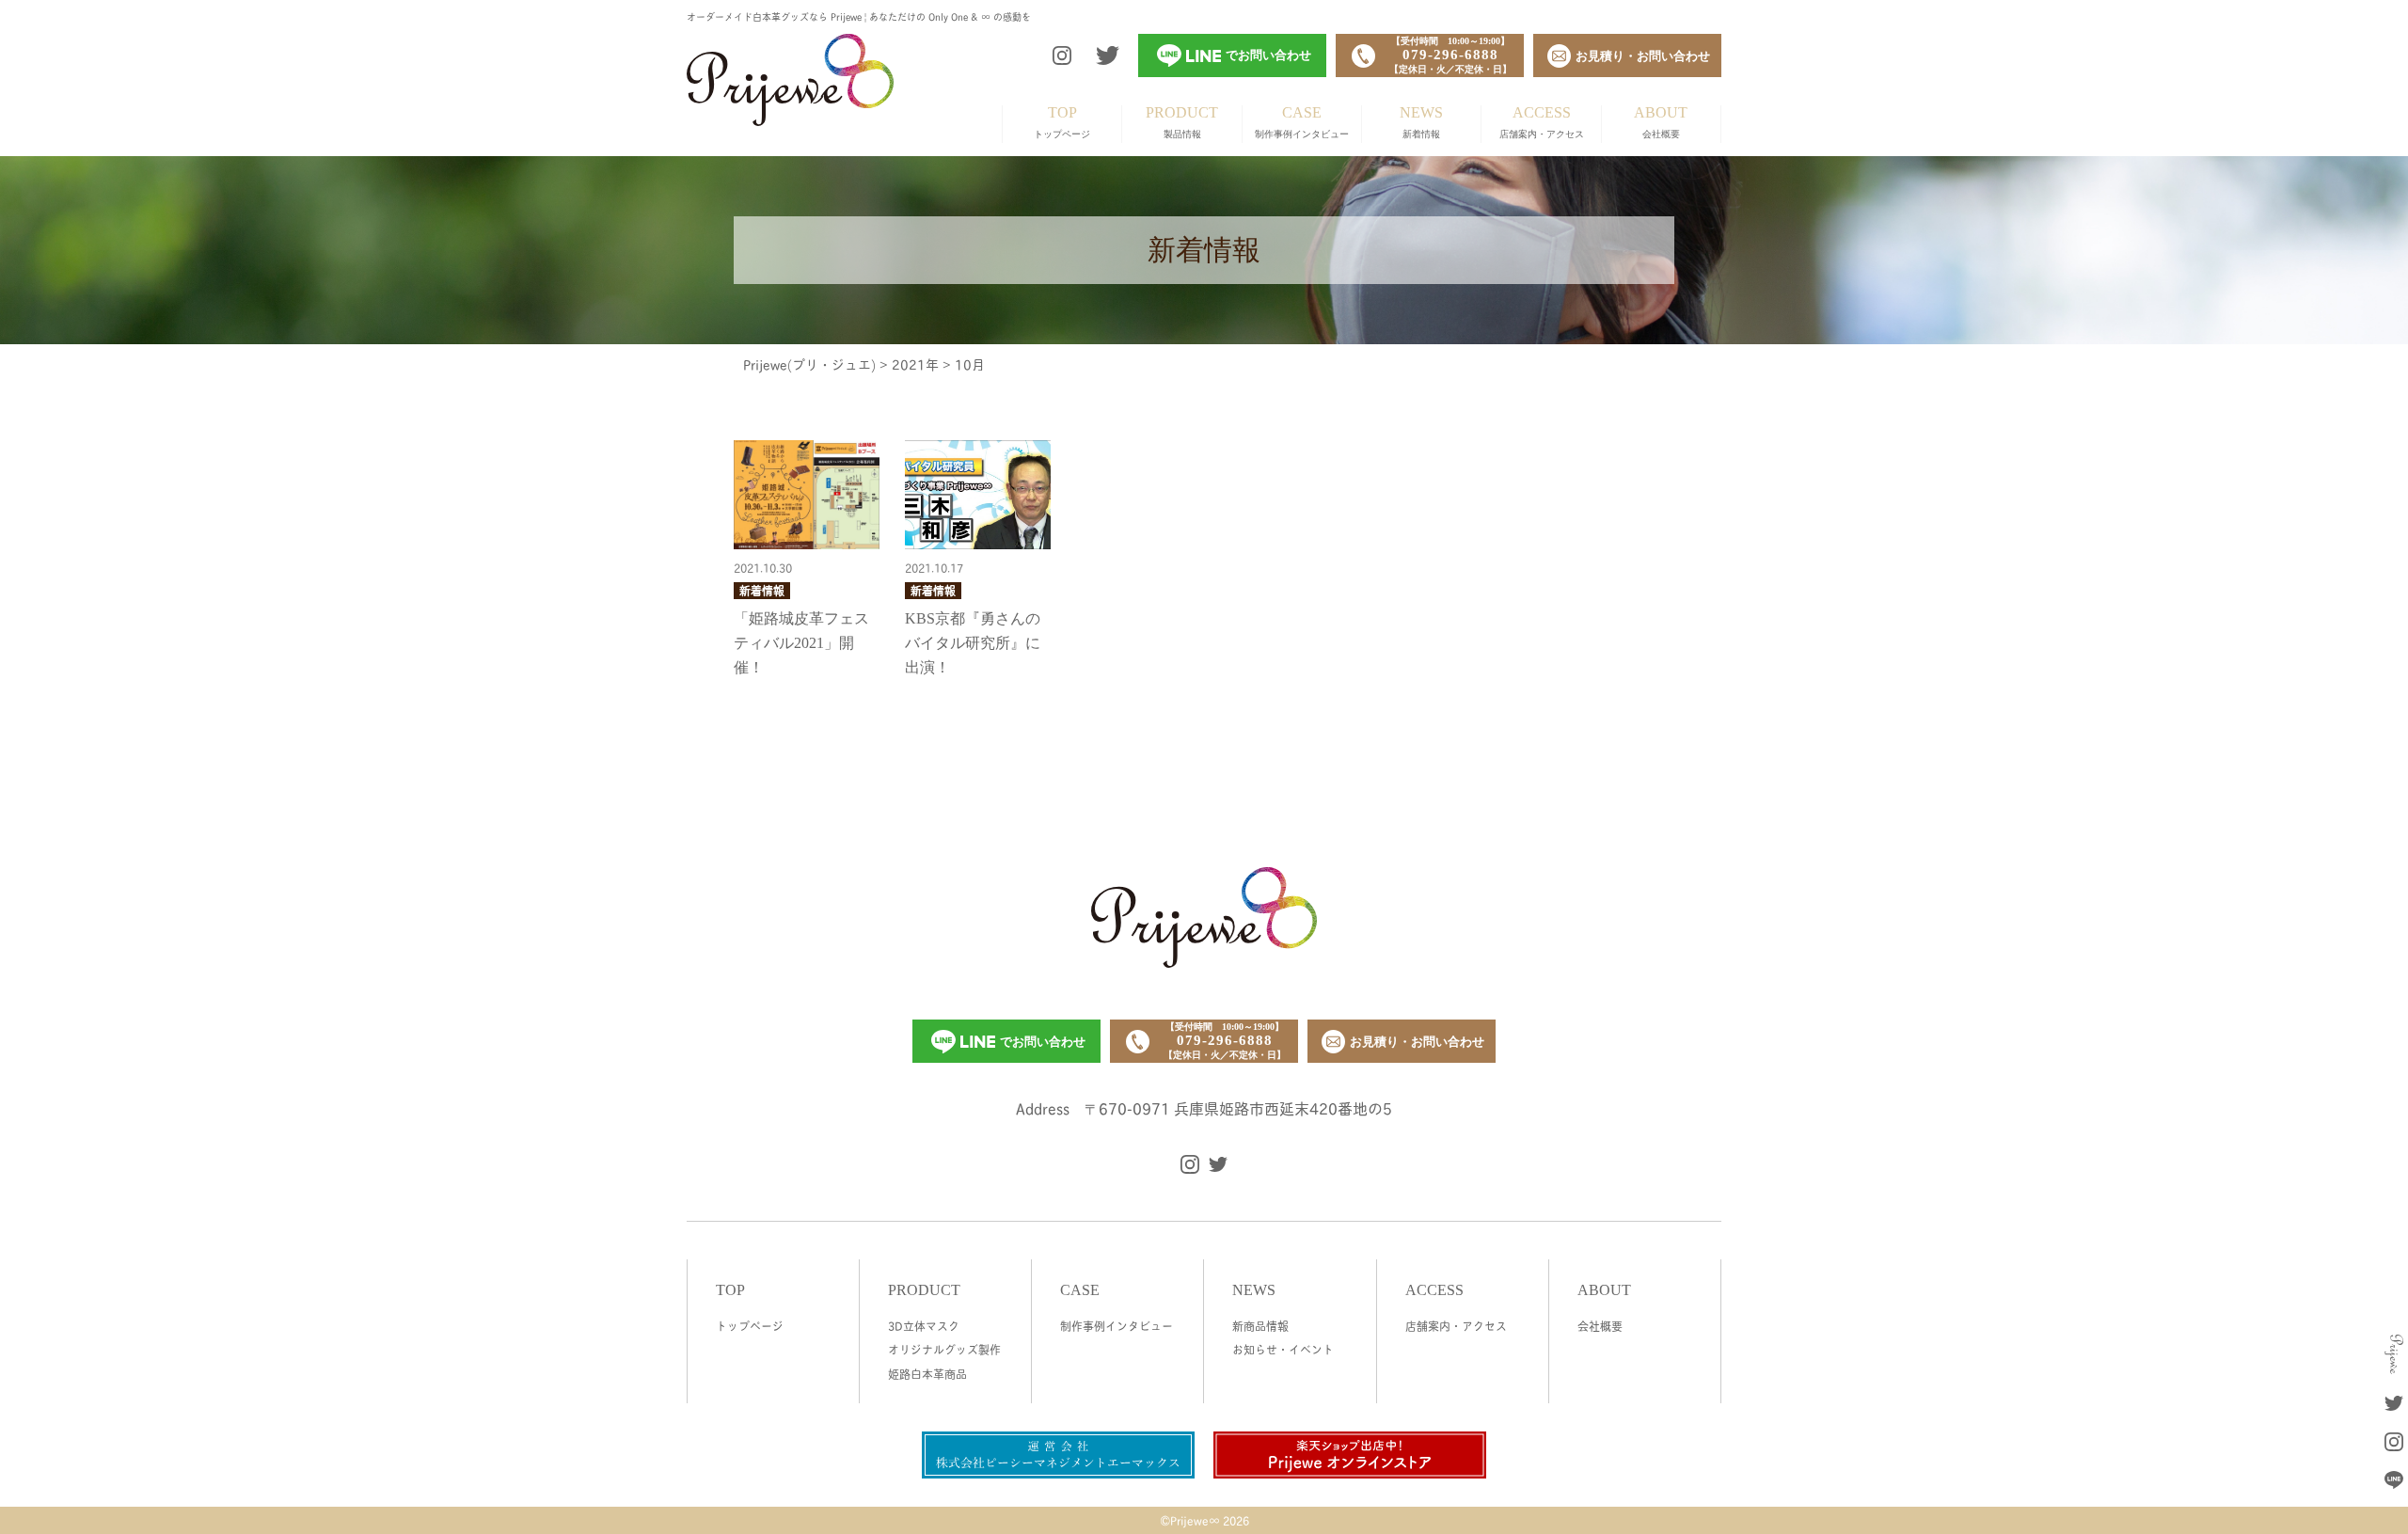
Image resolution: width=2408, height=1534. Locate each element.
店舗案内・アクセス (1542, 122)
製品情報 (1182, 122)
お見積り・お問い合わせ (1417, 1042)
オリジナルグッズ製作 (944, 1349)
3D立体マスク (924, 1326)
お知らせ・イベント (1283, 1349)
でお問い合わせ (1043, 1042)
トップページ (1062, 122)
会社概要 (1661, 122)
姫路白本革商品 (927, 1374)
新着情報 (1421, 122)
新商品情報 (1260, 1326)
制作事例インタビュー (1302, 122)
